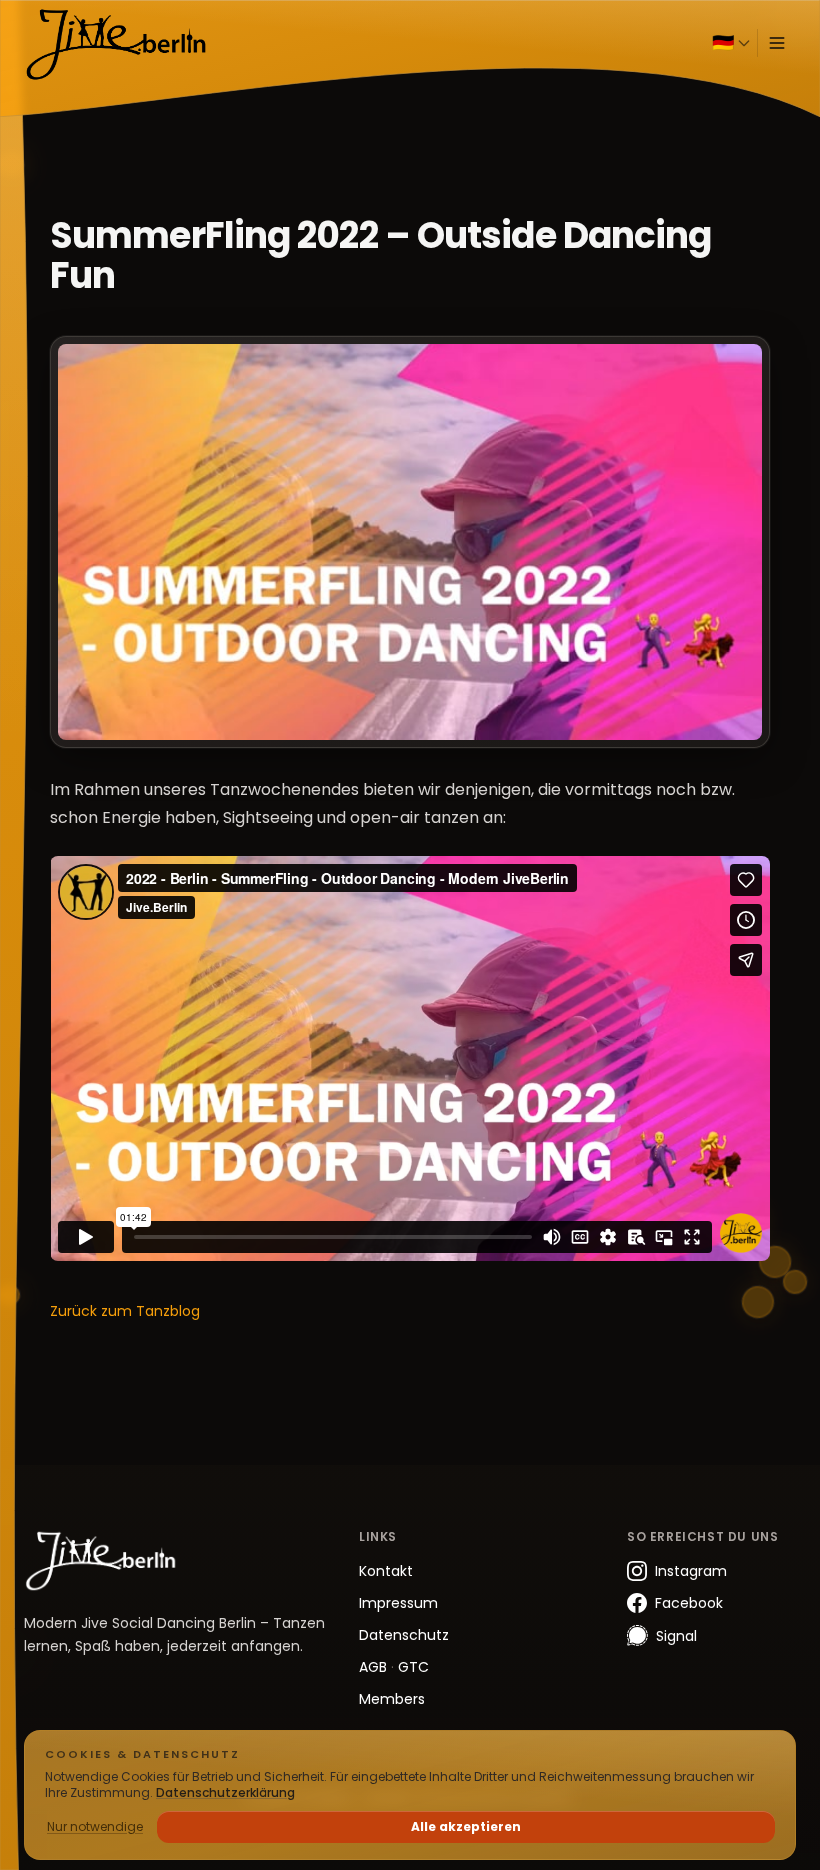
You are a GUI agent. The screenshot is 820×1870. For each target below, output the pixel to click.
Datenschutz (404, 1635)
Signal (676, 1636)
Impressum (398, 1603)
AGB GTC (394, 1667)
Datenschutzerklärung (225, 1792)
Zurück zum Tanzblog (125, 1311)
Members (392, 1699)
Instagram (691, 1571)
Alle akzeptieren (466, 1826)
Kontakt (386, 1571)
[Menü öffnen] (777, 43)
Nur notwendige (95, 1826)
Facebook (689, 1603)
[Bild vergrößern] (410, 542)
